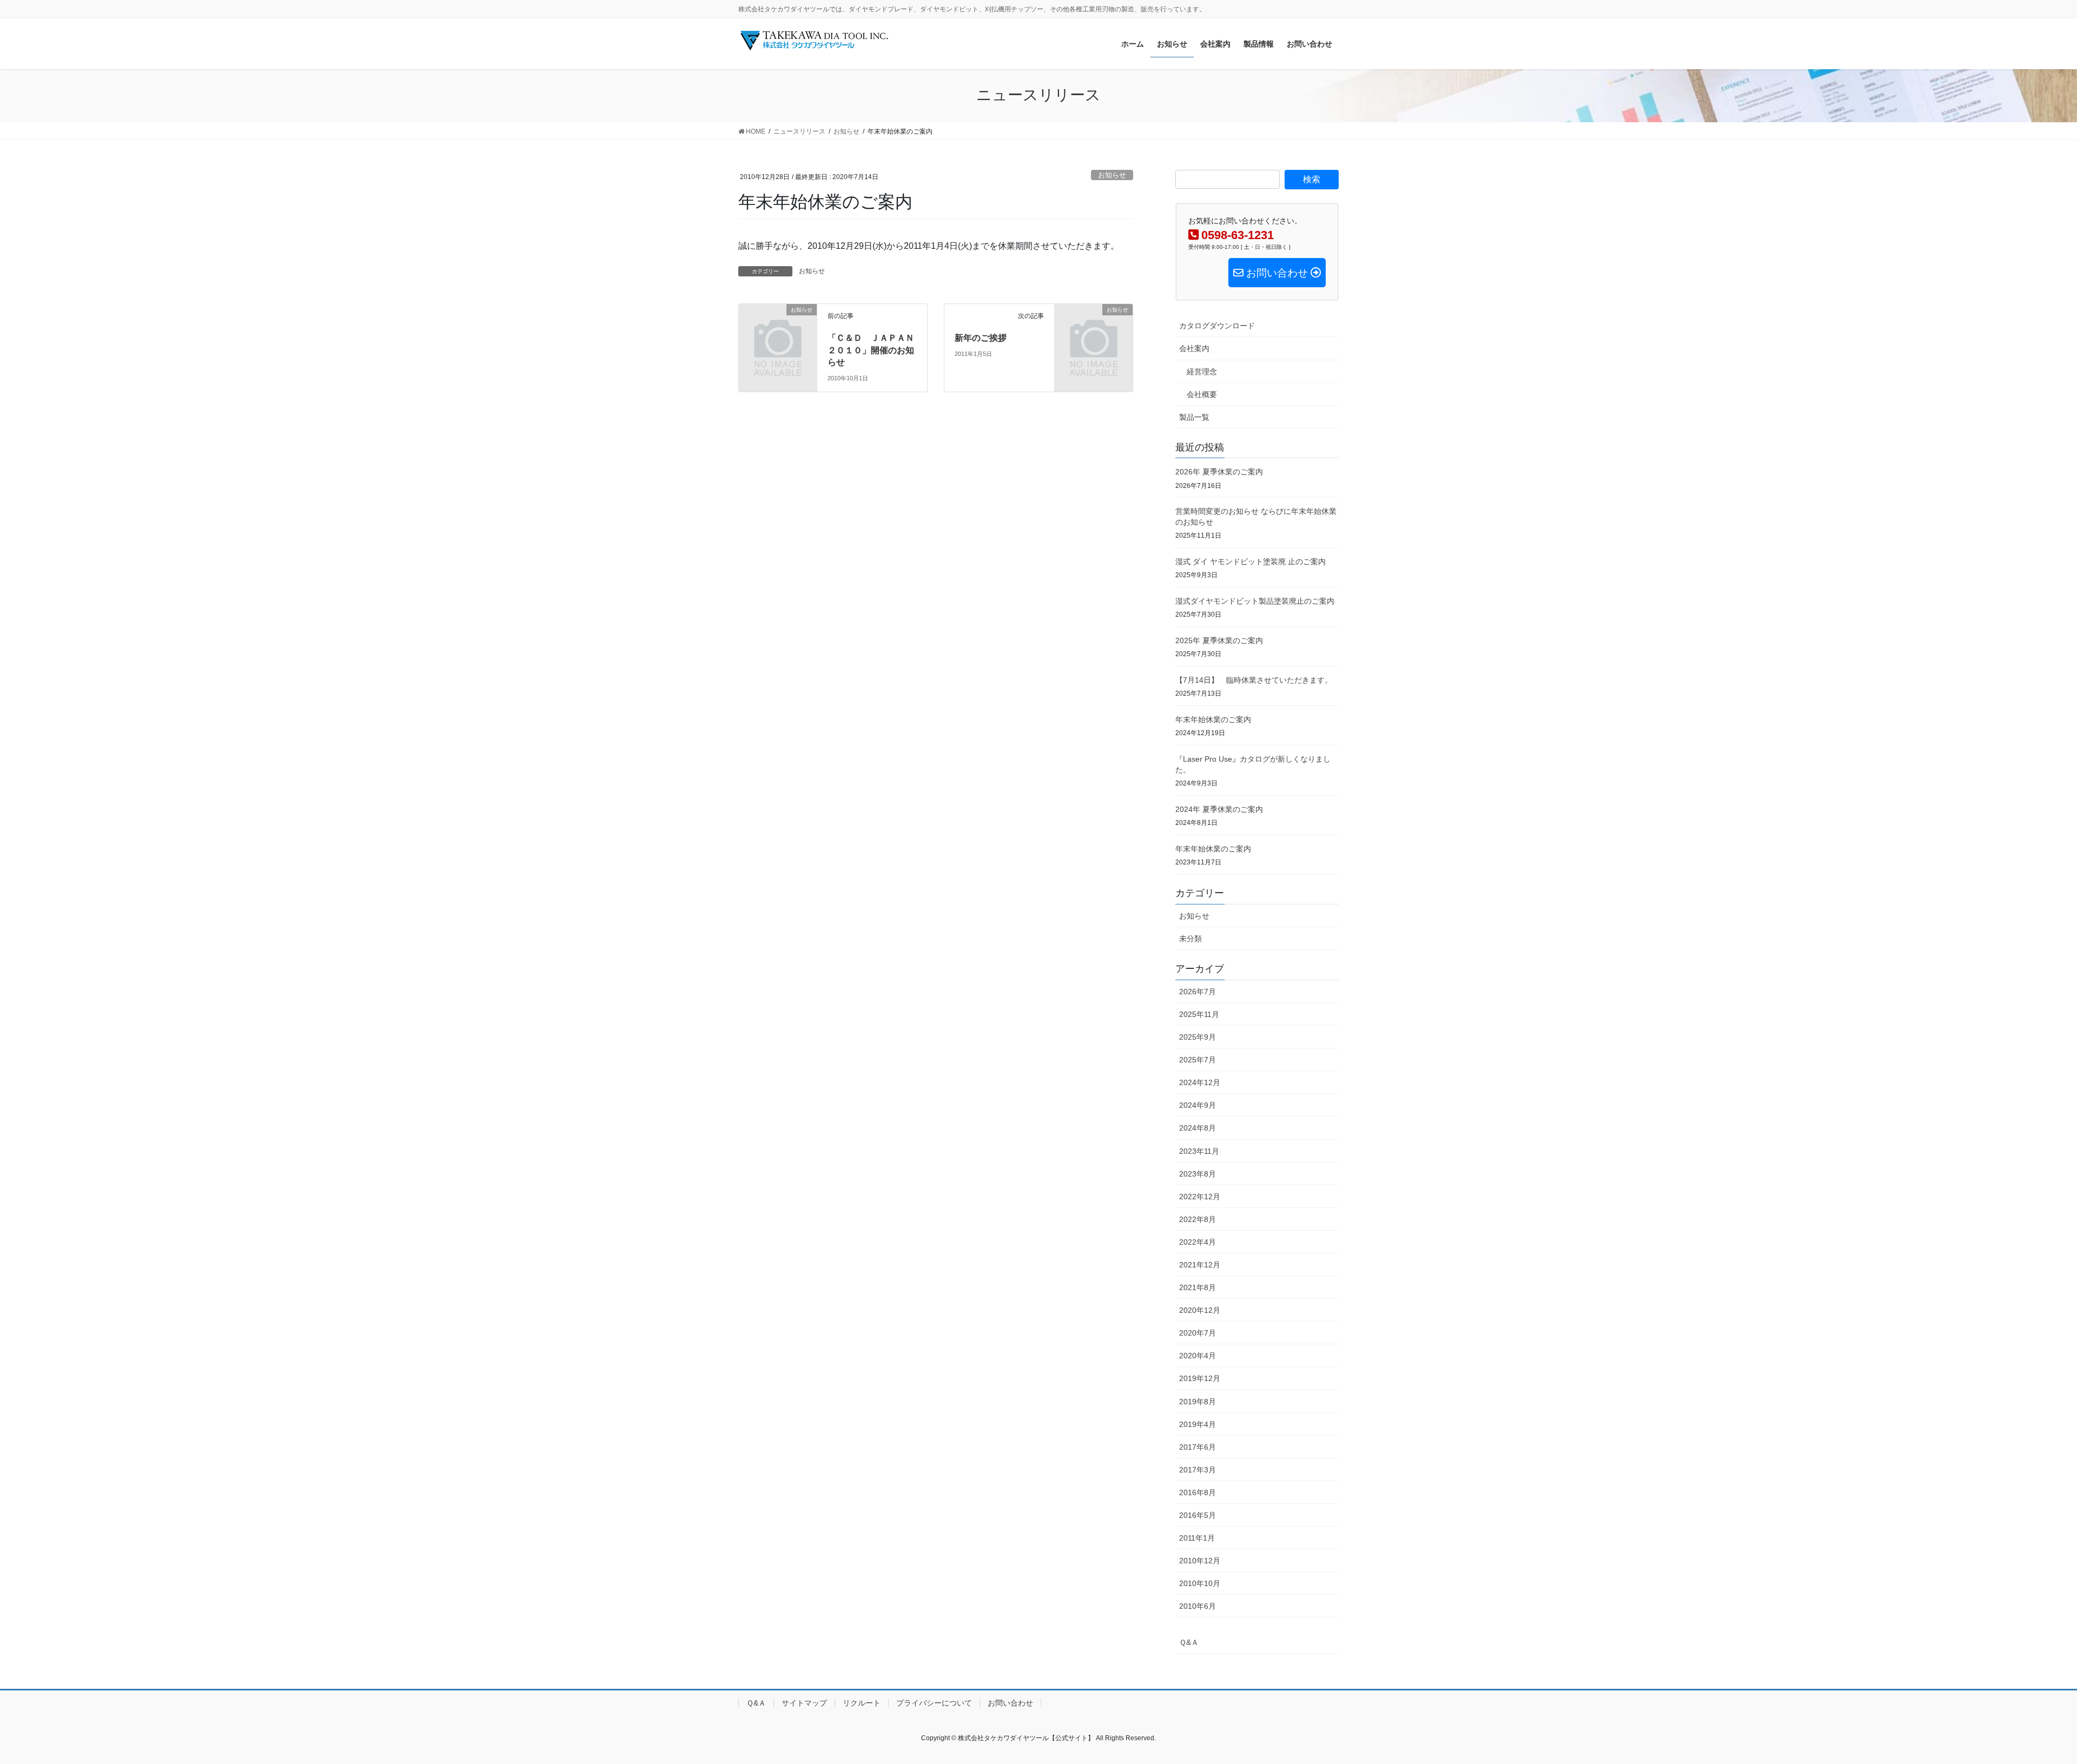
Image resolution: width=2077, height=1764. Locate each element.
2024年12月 (1200, 1082)
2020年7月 (1198, 1333)
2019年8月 (1198, 1402)
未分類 (1190, 939)
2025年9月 (1198, 1037)
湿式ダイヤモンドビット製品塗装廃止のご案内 (1255, 601)
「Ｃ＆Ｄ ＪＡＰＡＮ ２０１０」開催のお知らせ (875, 350)
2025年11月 (1199, 1014)
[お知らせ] (778, 328)
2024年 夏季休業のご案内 (1219, 809)
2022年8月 (1198, 1219)
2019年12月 (1200, 1378)
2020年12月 (1200, 1310)
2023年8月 (1198, 1174)
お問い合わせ (1010, 1703)
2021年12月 (1200, 1265)
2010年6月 (1198, 1606)
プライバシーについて (934, 1703)
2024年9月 (1198, 1105)
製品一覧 (1194, 417)
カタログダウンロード (1217, 326)
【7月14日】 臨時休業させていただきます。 (1258, 680)
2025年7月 (1198, 1060)
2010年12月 (1200, 1561)
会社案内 (1194, 348)
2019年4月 (1198, 1424)
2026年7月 (1198, 992)
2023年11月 (1199, 1151)
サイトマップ (804, 1703)
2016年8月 (1198, 1492)
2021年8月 (1198, 1287)
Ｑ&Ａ (1189, 1642)
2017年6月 (1198, 1447)
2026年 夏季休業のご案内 (1219, 472)
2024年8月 (1198, 1128)
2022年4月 (1198, 1242)
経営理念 (1202, 372)
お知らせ (1112, 175)
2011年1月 (1197, 1538)
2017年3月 (1198, 1470)
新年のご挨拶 (981, 338)
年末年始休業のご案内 (1213, 719)
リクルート (862, 1703)
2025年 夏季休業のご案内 (1219, 640)
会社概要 (1202, 394)
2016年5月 (1198, 1515)
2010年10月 (1200, 1583)
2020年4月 (1198, 1356)
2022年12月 (1200, 1197)
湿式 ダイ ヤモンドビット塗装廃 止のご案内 (1251, 561)
